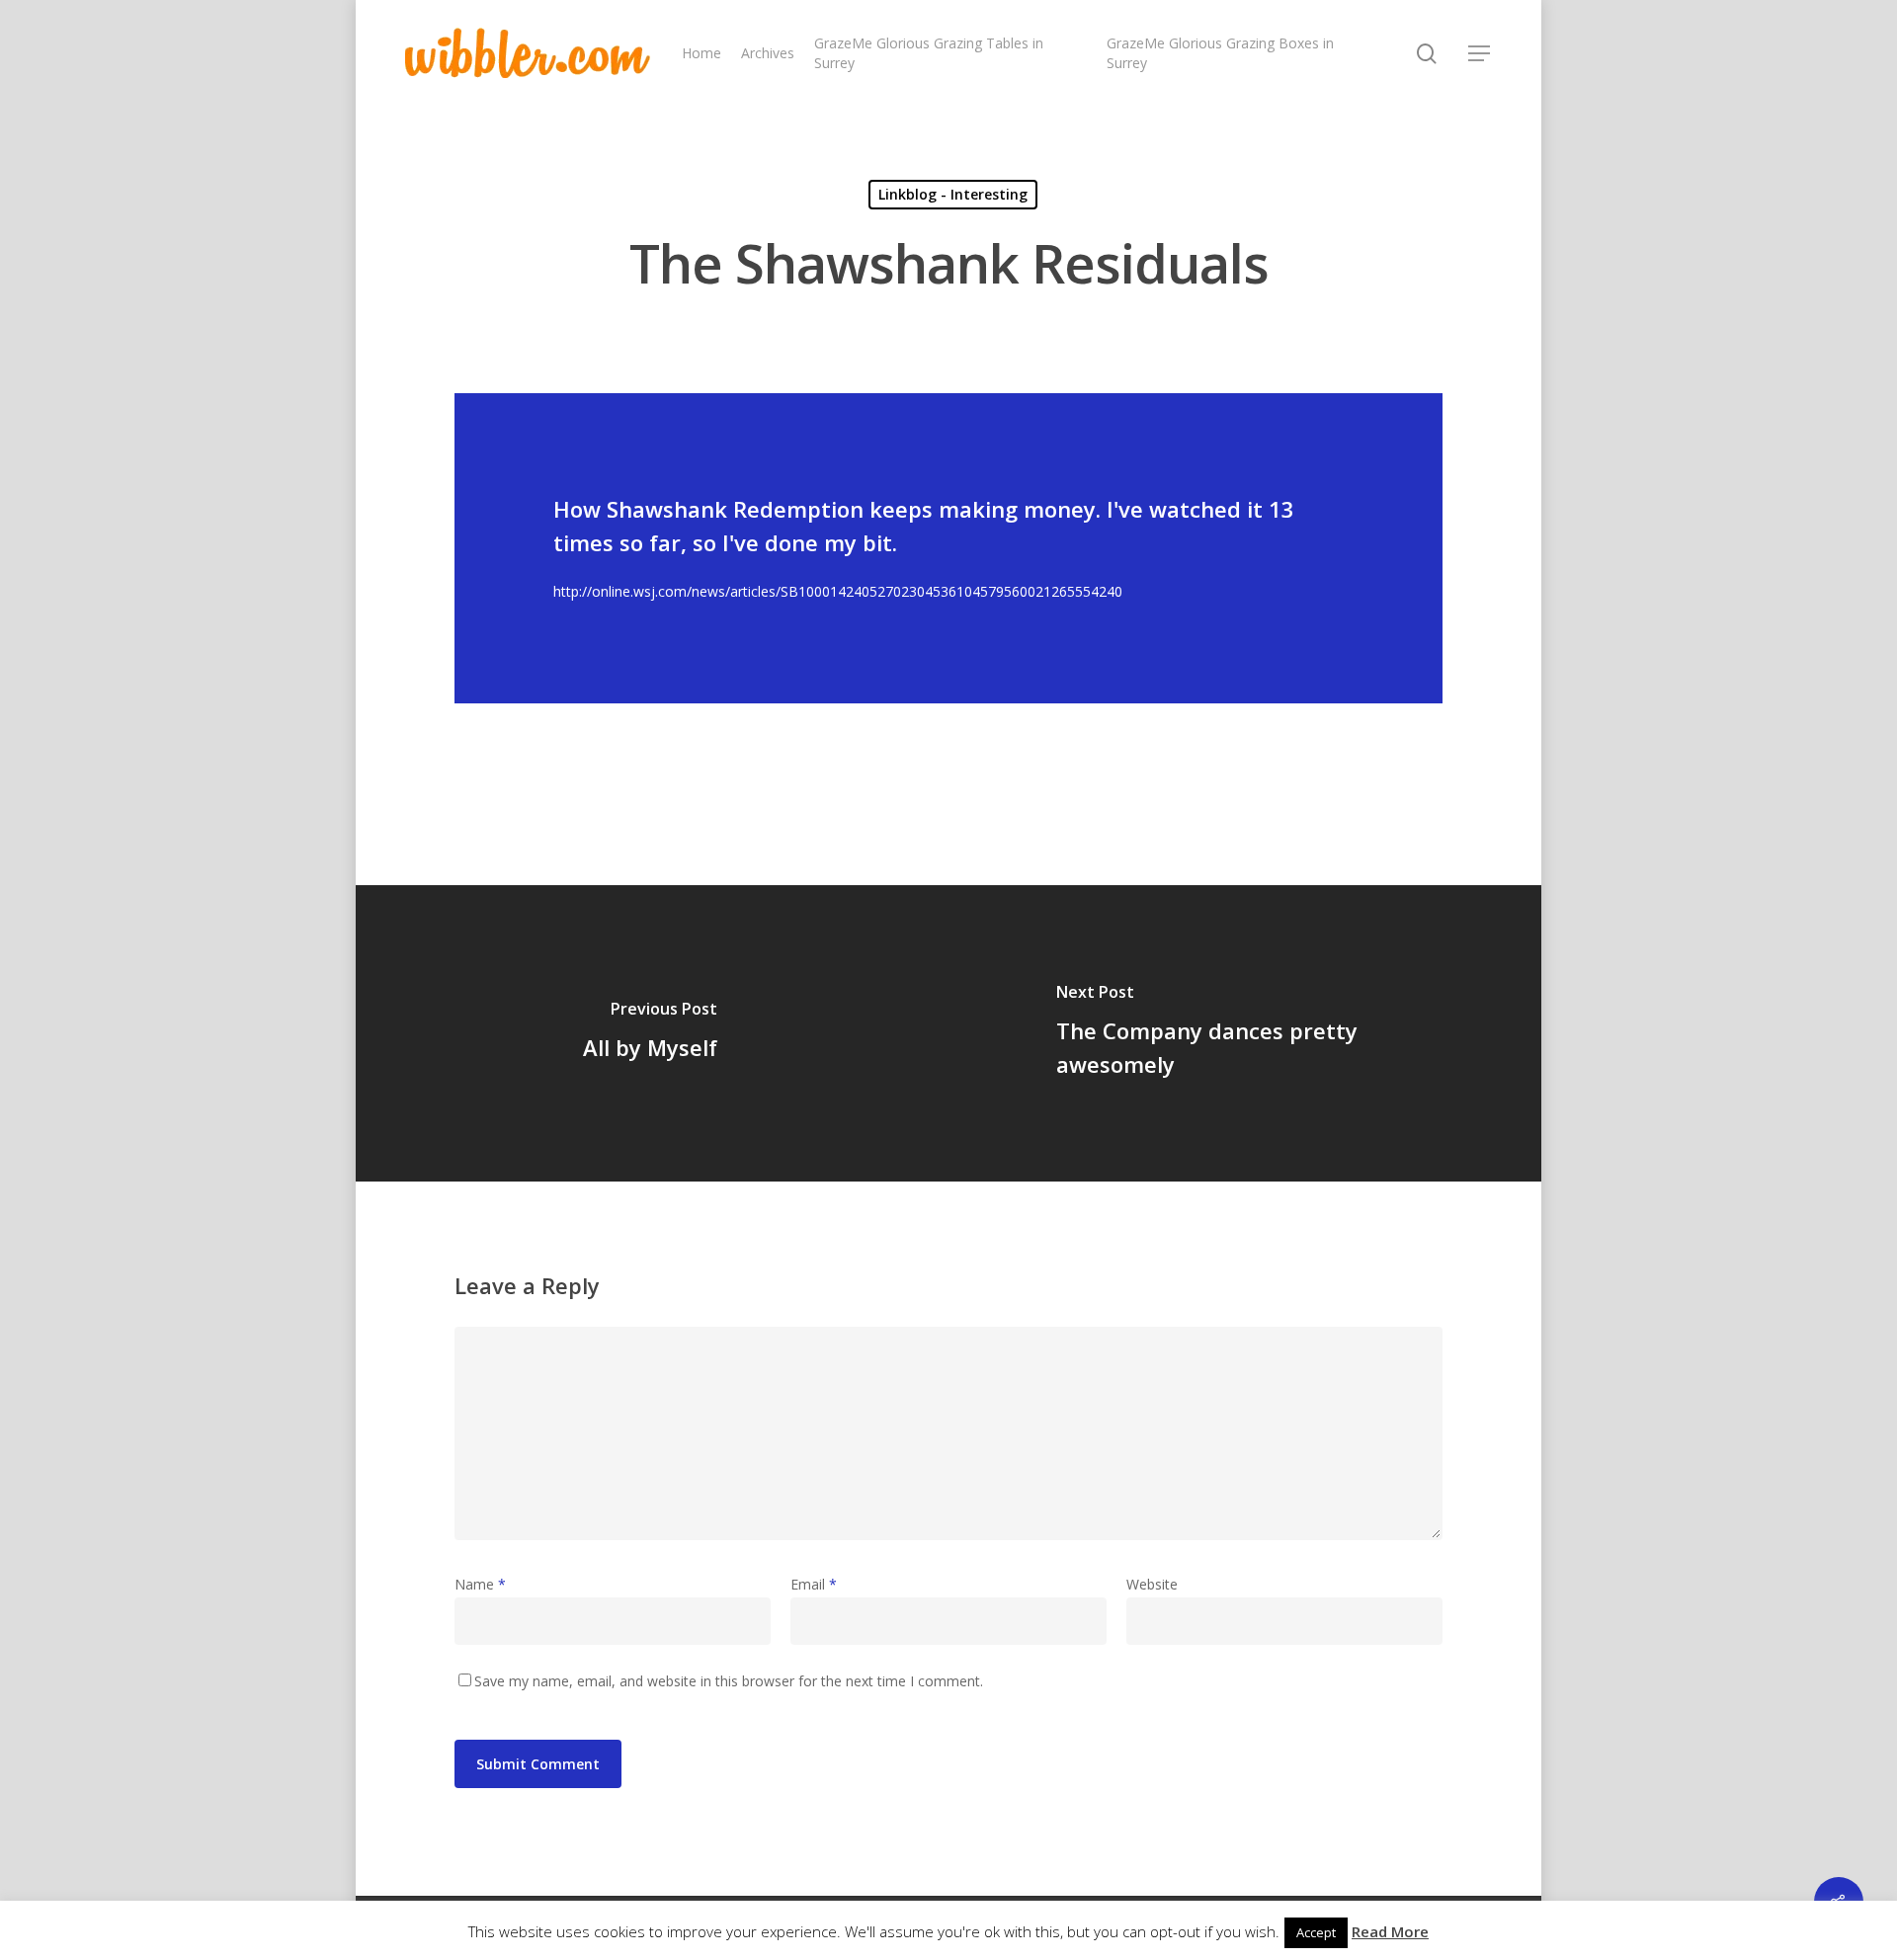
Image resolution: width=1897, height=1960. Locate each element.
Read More (1390, 1931)
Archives (768, 53)
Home (701, 53)
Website (1152, 1584)
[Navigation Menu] (1480, 53)
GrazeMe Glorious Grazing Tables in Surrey (929, 53)
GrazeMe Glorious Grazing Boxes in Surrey (1220, 53)
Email (814, 1584)
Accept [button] (1316, 1932)
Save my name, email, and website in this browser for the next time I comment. (729, 1681)
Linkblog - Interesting (953, 194)
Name (480, 1584)
